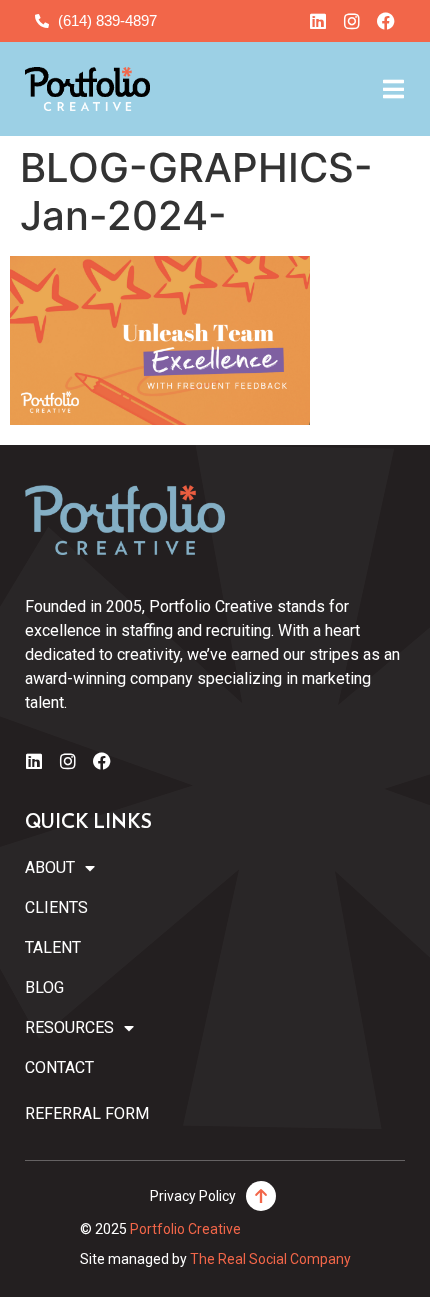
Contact (59, 1067)
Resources (69, 1027)
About (50, 867)
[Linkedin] (318, 21)
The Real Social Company (270, 1259)
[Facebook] (386, 21)
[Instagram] (352, 21)
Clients (56, 907)
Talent (53, 947)
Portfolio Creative (185, 1229)
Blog (44, 987)
